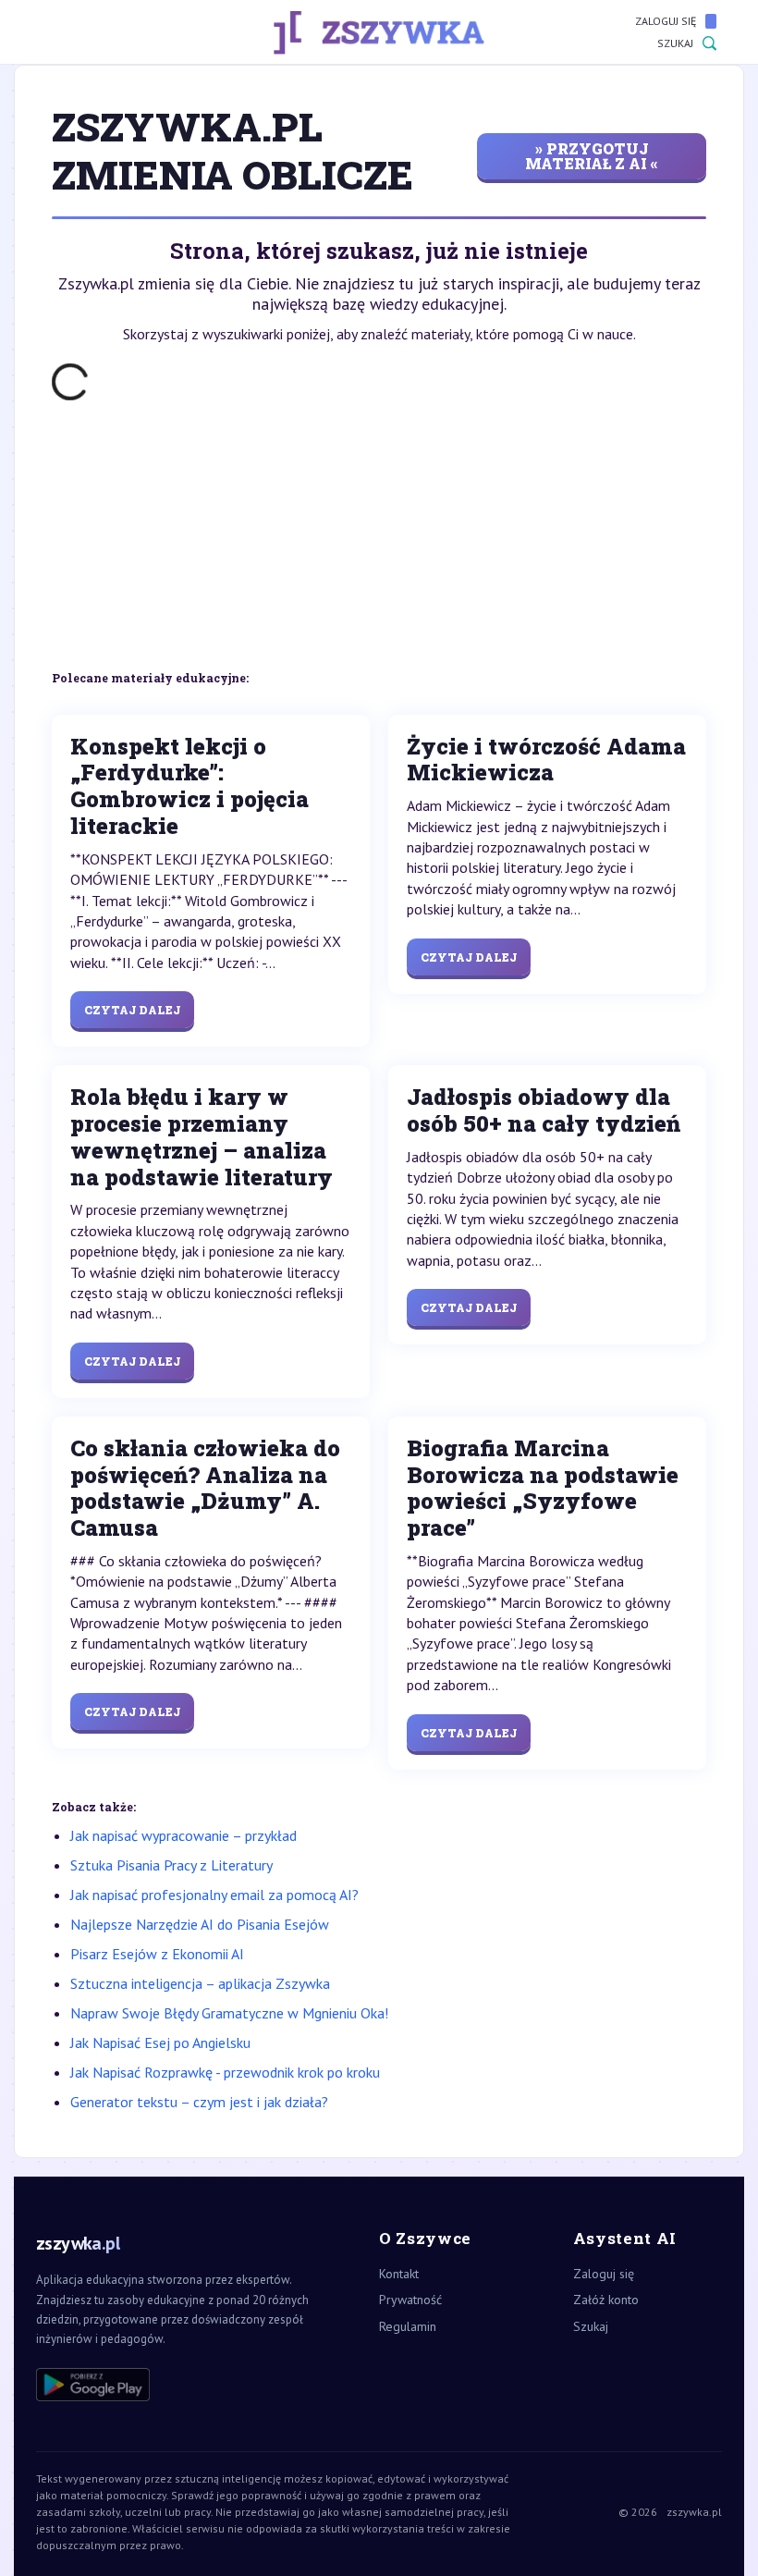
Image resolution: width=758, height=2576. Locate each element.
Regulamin (408, 2326)
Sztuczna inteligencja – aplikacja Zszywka (200, 1983)
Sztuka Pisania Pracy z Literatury (171, 1865)
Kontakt (399, 2274)
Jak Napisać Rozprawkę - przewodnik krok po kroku (225, 2072)
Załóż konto (606, 2300)
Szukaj (675, 43)
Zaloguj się (666, 21)
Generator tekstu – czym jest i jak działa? (199, 2102)
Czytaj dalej (132, 1010)
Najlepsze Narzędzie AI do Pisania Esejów (200, 1924)
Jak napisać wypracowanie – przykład (183, 1835)
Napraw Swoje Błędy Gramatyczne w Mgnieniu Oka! (229, 2013)
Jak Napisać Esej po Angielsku (160, 2042)
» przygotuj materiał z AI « (592, 156)
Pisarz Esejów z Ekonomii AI (157, 1954)
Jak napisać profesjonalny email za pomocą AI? (214, 1895)
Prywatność (410, 2300)
